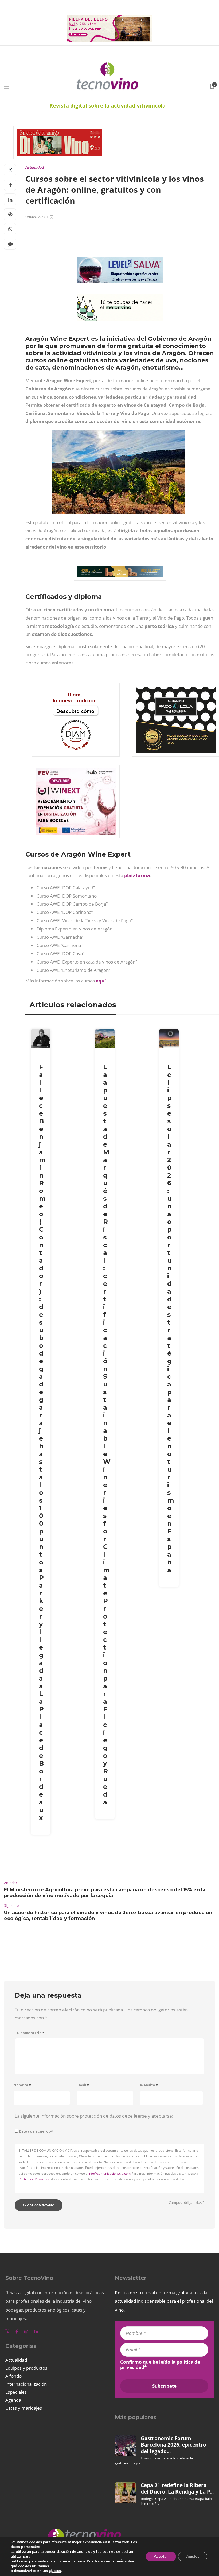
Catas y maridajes (24, 2408)
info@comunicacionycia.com (109, 2173)
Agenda (13, 2400)
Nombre (22, 2085)
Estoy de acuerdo (36, 2131)
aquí (101, 981)
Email (83, 2085)
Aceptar (161, 2556)
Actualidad (35, 167)
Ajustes (193, 2556)
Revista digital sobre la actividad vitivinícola (107, 106)
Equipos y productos (26, 2368)
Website (149, 2085)
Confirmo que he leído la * (160, 2365)
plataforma (137, 875)
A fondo (13, 2376)
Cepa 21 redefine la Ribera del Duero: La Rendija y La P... (177, 2488)
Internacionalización (26, 2384)
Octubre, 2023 (35, 217)
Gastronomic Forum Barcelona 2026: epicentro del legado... (173, 2445)
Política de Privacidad (34, 2179)
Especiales (16, 2392)
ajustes (55, 2571)
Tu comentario (30, 2033)
